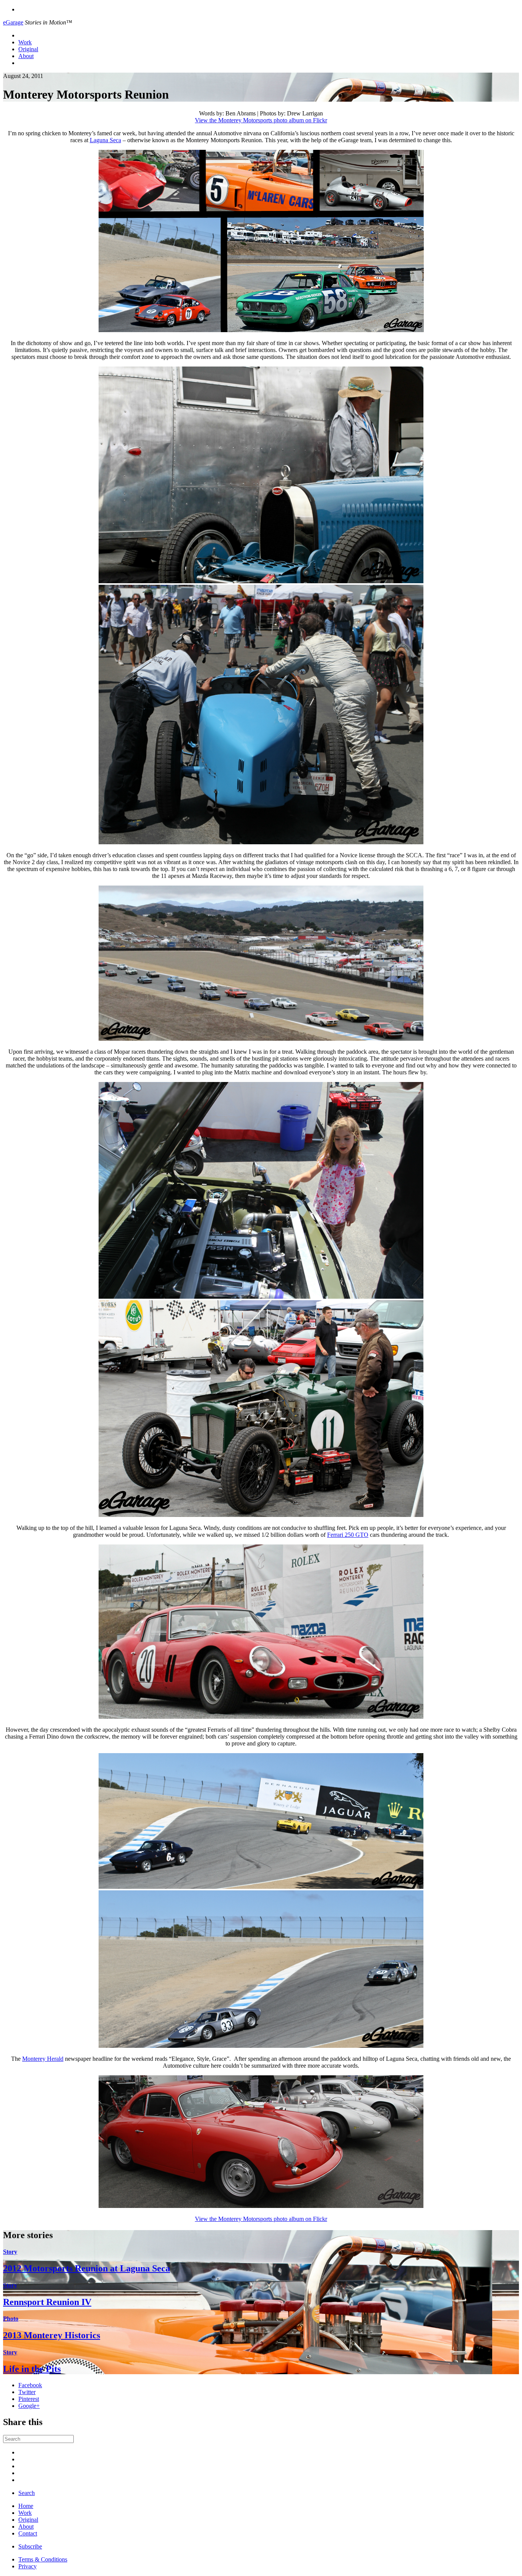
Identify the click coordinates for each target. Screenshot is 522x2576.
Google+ (29, 2406)
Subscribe (30, 2546)
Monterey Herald (43, 2059)
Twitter (27, 2392)
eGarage (13, 22)
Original (28, 49)
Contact (28, 2533)
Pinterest (29, 2399)
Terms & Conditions (43, 2559)
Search (27, 2493)
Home (26, 2506)
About (26, 56)
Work (25, 42)
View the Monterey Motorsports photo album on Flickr (261, 120)
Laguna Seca (105, 140)
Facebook (30, 2385)
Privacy (28, 2566)
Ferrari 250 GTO (348, 1535)
